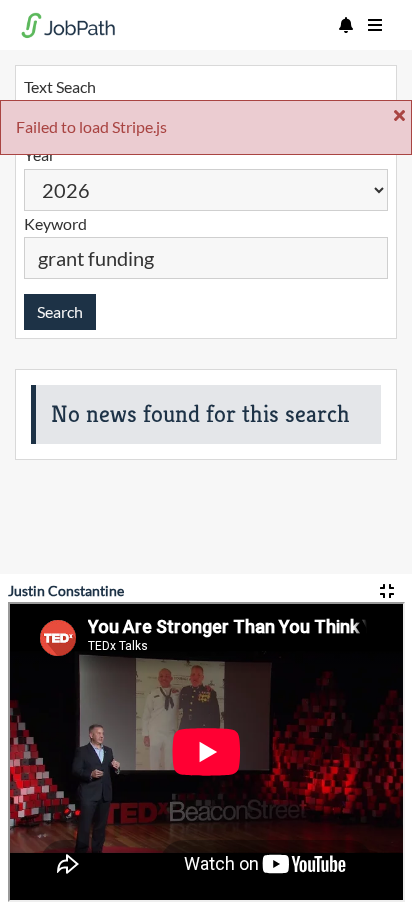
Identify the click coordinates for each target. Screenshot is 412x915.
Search (60, 311)
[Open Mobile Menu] (375, 25)
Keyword (55, 223)
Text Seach (60, 86)
